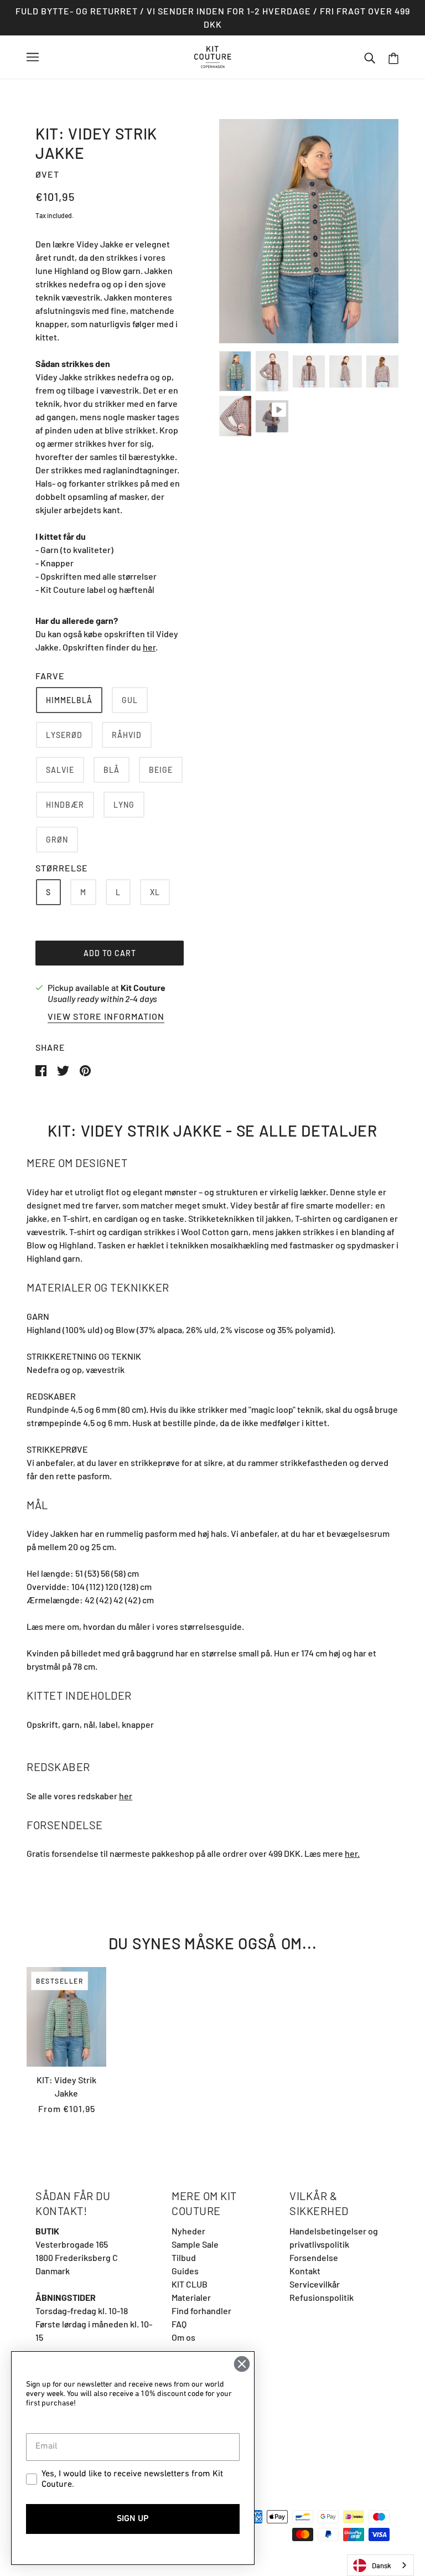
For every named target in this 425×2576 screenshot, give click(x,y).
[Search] (370, 57)
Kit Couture (143, 987)
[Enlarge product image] (309, 231)
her (149, 647)
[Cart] (393, 57)
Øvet (47, 174)
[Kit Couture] (213, 56)
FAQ (179, 2324)
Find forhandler (201, 2311)
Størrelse (62, 868)
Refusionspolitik (322, 2297)
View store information (106, 1017)
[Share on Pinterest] (85, 1069)
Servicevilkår (315, 2284)
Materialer (191, 2297)
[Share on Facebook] (42, 1069)
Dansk (382, 2565)
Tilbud (184, 2257)
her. (352, 1853)
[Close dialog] (242, 2364)
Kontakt (305, 2271)
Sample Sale (195, 2244)
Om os (183, 2337)
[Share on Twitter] (64, 1069)
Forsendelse (314, 2257)
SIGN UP (133, 2519)
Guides (185, 2271)
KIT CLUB (190, 2284)
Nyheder (188, 2231)
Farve (50, 676)
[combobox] (380, 2565)
